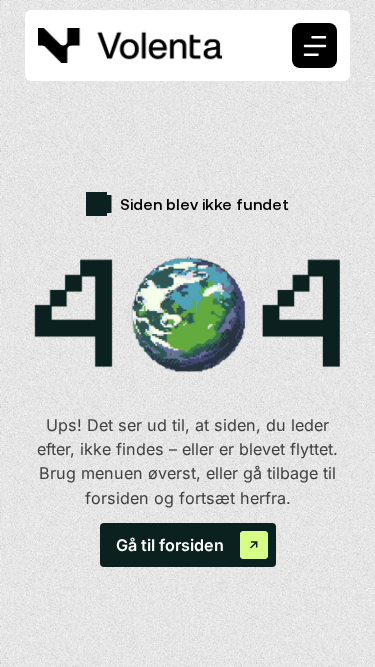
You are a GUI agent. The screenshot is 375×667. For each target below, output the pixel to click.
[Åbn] (314, 45)
